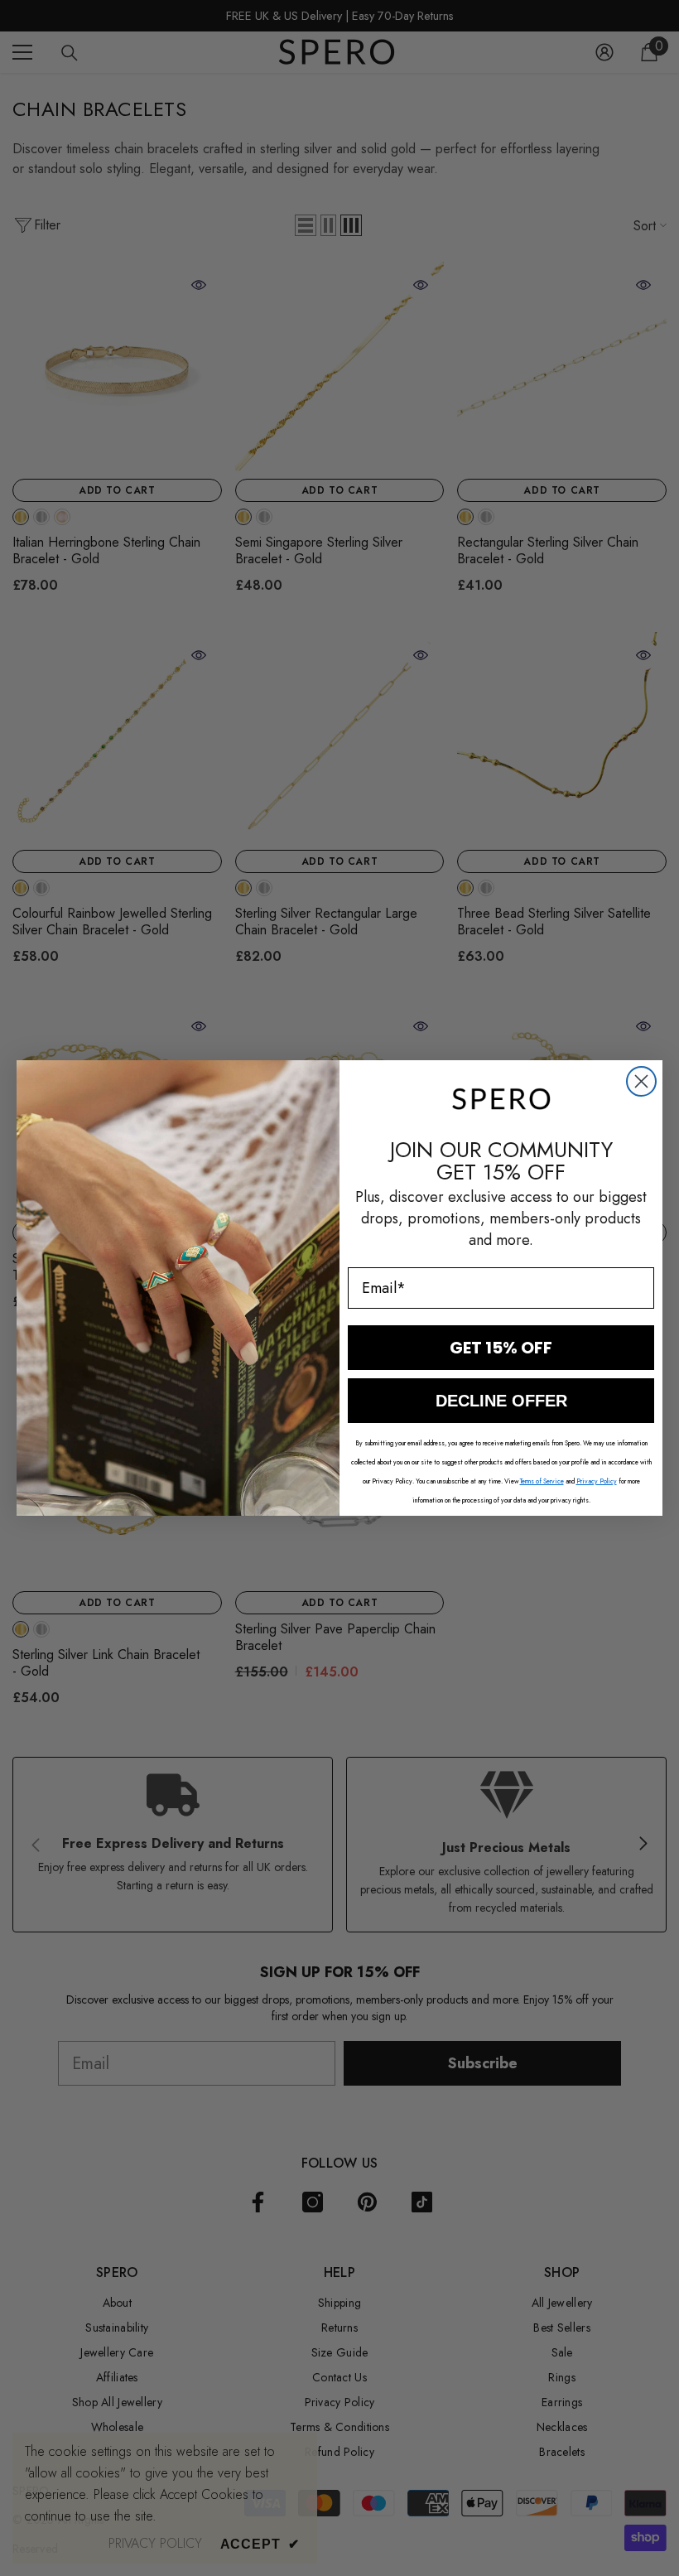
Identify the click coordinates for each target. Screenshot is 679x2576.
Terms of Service (542, 1481)
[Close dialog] (641, 1081)
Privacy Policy (597, 1481)
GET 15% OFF (501, 1348)
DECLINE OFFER (501, 1401)
